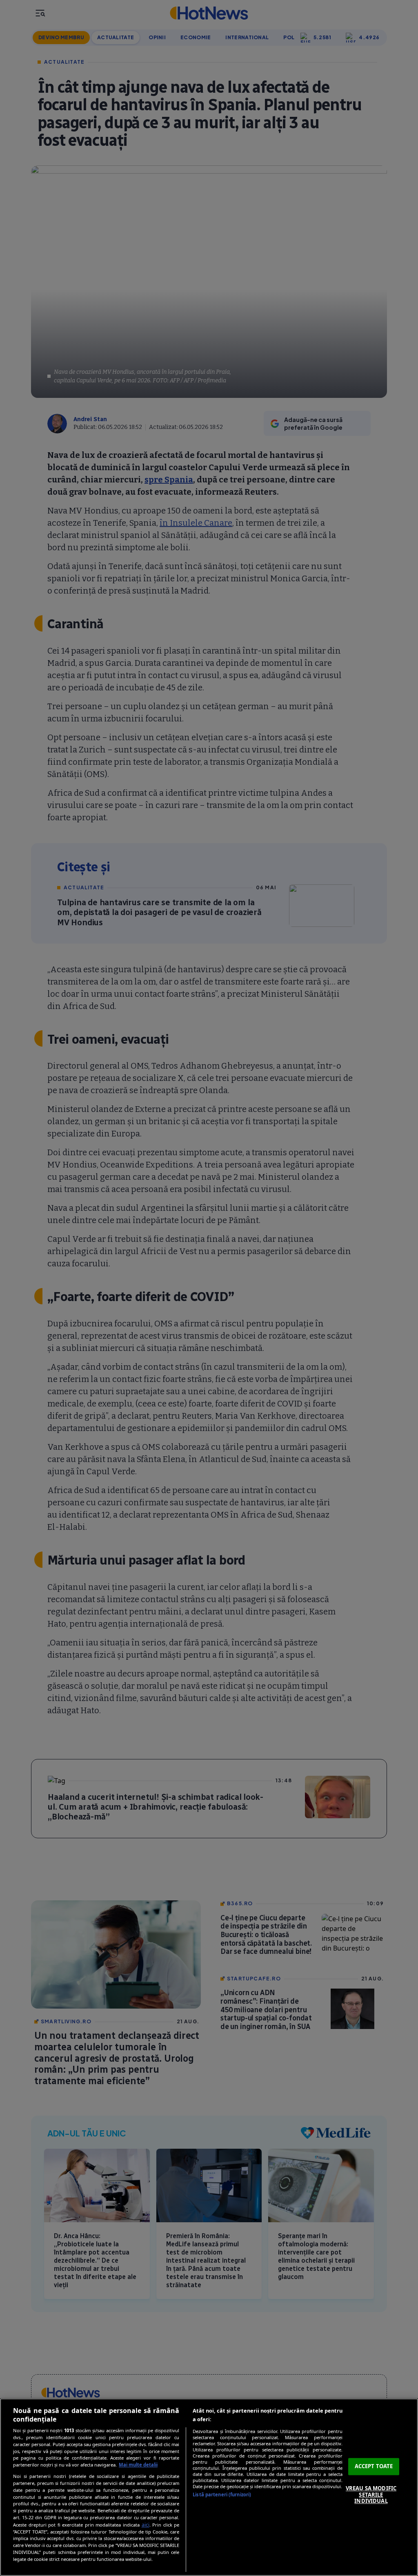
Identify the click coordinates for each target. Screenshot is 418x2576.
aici (146, 2525)
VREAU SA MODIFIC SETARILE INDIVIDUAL (371, 2495)
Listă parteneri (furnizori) (222, 2495)
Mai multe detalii (138, 2465)
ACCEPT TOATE (374, 2467)
